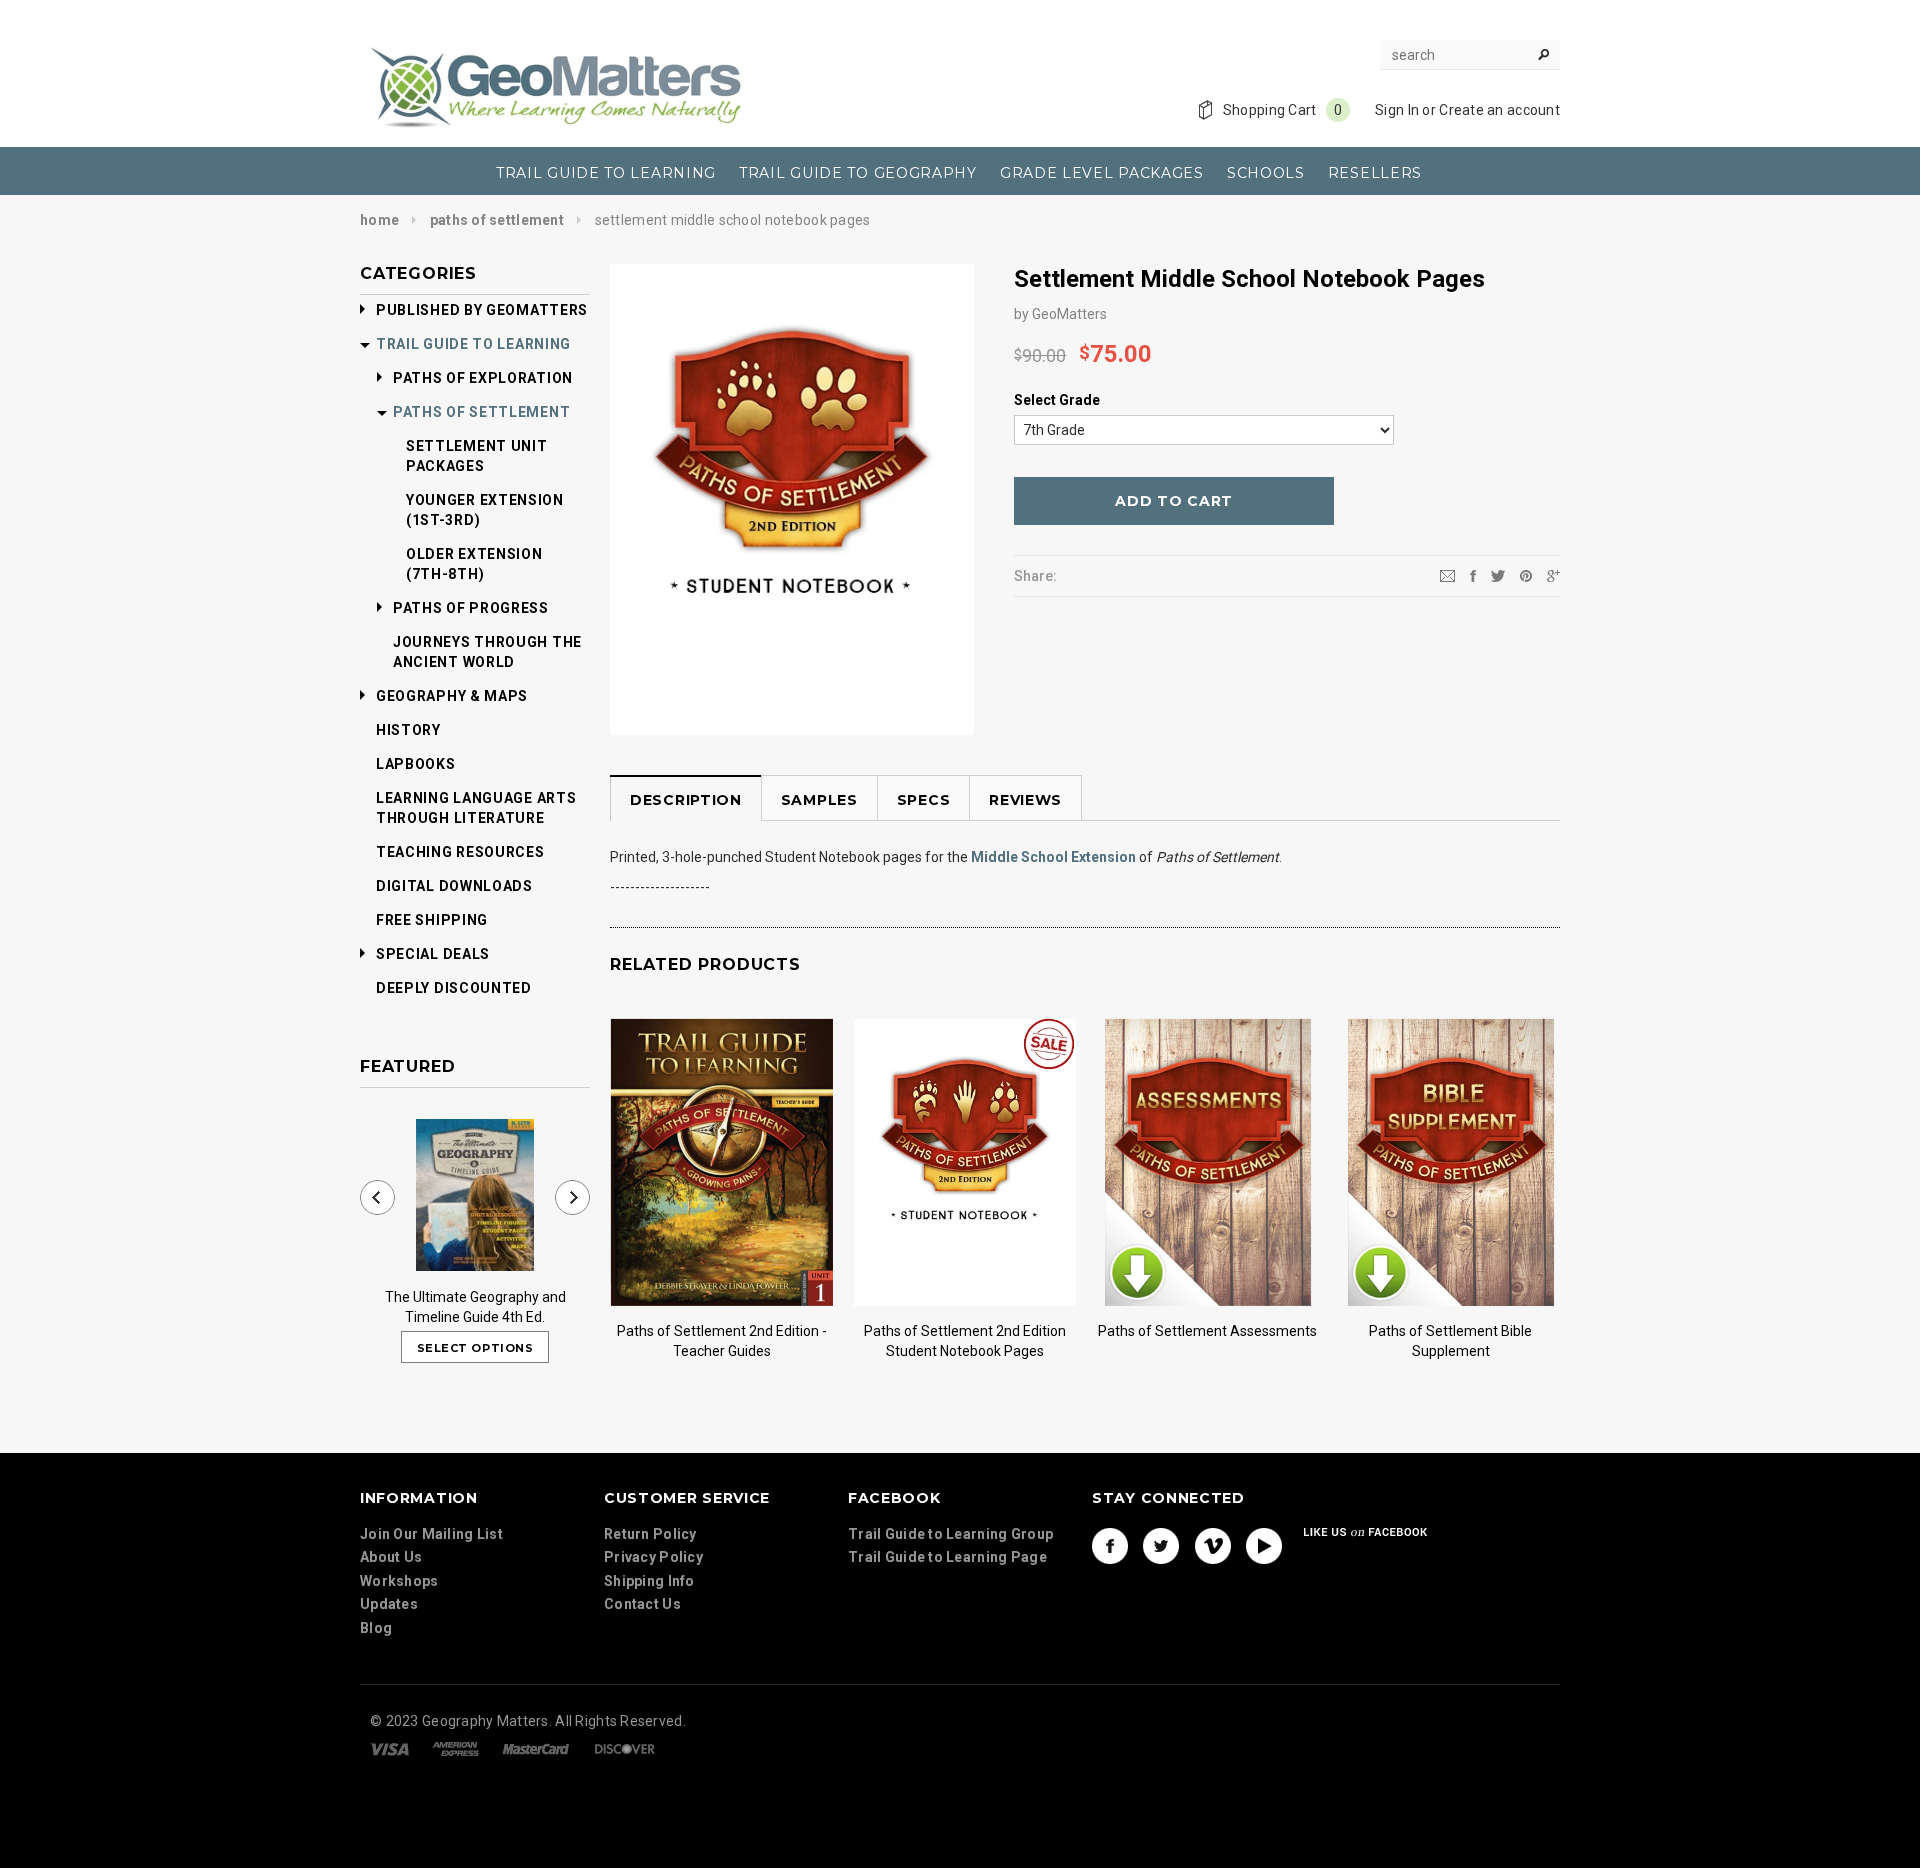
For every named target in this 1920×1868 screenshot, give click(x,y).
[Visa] (389, 1748)
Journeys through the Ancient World (487, 652)
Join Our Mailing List (431, 1534)
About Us (391, 1557)
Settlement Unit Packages (477, 456)
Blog (376, 1628)
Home (379, 220)
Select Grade (1057, 400)
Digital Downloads (454, 886)
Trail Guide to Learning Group (950, 1534)
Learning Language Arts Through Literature (476, 808)
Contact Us (642, 1604)
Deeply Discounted (454, 988)
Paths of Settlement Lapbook (722, 1331)
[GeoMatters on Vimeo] (1213, 1546)
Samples (819, 800)
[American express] (455, 1748)
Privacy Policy (653, 1557)
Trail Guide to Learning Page (947, 1557)
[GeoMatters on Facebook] (1110, 1546)
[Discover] (625, 1748)
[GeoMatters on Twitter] (1161, 1546)
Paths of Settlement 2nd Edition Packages (965, 1341)
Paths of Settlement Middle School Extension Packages (1451, 1341)
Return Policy (650, 1534)
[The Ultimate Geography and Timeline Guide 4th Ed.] (475, 1195)
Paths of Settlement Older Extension (1208, 1341)
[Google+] (1553, 575)
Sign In (1397, 110)
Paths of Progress (471, 608)
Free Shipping (432, 920)
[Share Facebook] (1473, 575)
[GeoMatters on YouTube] (1264, 1546)
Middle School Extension (1053, 857)
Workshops (399, 1581)
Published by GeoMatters (482, 310)
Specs (924, 800)
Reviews (1025, 800)
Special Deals (433, 954)
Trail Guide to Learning (473, 344)
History (408, 730)
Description (686, 800)
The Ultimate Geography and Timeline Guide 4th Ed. (475, 1307)
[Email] (1447, 575)
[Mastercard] (536, 1748)
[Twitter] (1498, 575)
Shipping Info (649, 1581)
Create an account (1499, 110)
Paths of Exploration (483, 378)
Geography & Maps (452, 696)
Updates (389, 1604)
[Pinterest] (1526, 575)
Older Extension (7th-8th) (474, 564)
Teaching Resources (460, 852)
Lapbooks (416, 764)
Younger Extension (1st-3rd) (485, 510)
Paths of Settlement (497, 220)
